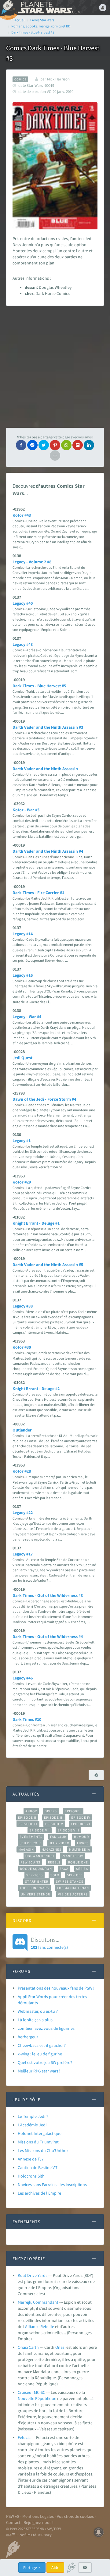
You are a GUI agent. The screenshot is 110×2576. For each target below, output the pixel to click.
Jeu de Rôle (31, 1843)
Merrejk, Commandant (38, 2302)
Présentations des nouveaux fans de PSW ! (56, 1988)
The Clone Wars (34, 1888)
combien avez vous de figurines (46, 2028)
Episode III (54, 1817)
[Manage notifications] (99, 2532)
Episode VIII (68, 1830)
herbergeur (28, 2037)
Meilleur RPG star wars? (39, 2071)
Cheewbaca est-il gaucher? (42, 2045)
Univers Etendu (36, 1894)
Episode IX (28, 1824)
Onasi (60, 2347)
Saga (64, 1869)
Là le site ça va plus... (37, 2020)
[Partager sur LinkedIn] (89, 445)
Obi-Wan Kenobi (40, 1856)
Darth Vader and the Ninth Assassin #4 (48, 851)
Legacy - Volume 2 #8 (32, 562)
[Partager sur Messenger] (32, 445)
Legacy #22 (23, 1513)
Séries (82, 1869)
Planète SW (72, 1856)
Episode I (73, 1811)
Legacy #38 (23, 1306)
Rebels (54, 1862)
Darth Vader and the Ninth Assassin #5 (48, 1265)
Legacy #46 (23, 1678)
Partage (31, 2567)
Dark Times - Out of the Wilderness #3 (48, 1595)
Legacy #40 (23, 603)
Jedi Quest (22, 1058)
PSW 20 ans (30, 1862)
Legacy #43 (23, 644)
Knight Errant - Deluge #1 (36, 1223)
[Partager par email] (55, 455)
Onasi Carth (28, 2347)
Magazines (51, 1849)
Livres (83, 1843)
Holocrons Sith (31, 2176)
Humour (81, 1837)
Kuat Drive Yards (33, 2275)
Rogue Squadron (36, 1869)
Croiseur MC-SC (31, 2392)
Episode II (27, 1817)
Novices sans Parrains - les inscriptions (52, 2185)
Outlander (22, 1430)
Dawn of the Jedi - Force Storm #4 (44, 1099)
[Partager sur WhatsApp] (66, 445)
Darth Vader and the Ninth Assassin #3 (48, 727)
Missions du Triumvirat (38, 2142)
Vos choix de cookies (75, 2516)
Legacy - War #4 (27, 1017)
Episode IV (81, 1817)
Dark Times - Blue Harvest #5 (39, 686)
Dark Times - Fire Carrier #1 (38, 893)
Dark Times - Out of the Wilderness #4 (48, 1637)
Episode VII (40, 1830)
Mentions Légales (38, 2516)
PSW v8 (13, 2516)
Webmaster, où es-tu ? (38, 2011)
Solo (55, 1875)
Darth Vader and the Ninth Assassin (45, 769)
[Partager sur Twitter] (44, 445)
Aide (55, 2567)
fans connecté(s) (49, 1943)
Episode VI (81, 1824)
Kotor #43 (22, 515)
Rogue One (78, 1862)
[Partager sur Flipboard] (78, 445)
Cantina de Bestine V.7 (38, 2167)
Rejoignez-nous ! (38, 2522)
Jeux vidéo (59, 1843)
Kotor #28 (22, 1471)
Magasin (26, 1849)
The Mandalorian (73, 1888)
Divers (51, 1811)
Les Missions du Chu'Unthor (43, 2150)
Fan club (58, 1837)
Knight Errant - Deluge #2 (36, 1389)
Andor (31, 1811)
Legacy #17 (23, 1554)
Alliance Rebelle (40, 2327)
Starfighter (37, 1881)
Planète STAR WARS (49, 8)
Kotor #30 (22, 1347)
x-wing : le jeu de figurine (40, 2054)
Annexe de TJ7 (31, 2159)
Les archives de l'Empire (39, 2193)
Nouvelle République (37, 2398)
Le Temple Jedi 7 (33, 2116)
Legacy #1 (22, 1141)
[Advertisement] (55, 367)
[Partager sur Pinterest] (55, 445)
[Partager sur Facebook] (21, 445)
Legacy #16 (23, 975)
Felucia (24, 2437)
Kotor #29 (22, 1182)
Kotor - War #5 (26, 810)
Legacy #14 (23, 934)
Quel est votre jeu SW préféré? (45, 2062)
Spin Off (75, 1875)
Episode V (54, 1824)
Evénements (31, 1837)
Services (35, 1875)
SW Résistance (70, 1881)
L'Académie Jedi (32, 2125)
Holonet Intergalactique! (40, 2133)
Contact (13, 2522)
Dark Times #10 (27, 1719)
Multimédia (80, 1849)
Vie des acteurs (73, 1894)
